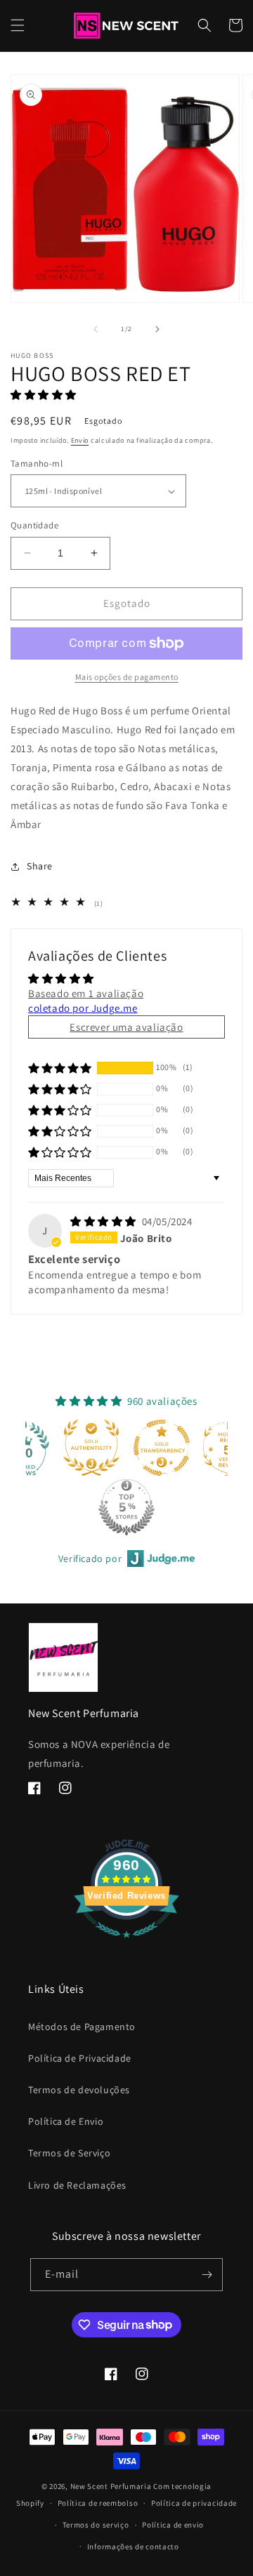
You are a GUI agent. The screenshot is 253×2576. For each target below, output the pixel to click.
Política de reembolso (98, 2503)
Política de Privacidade (80, 2058)
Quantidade (34, 525)
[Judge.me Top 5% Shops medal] (110, 1507)
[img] (105, 1221)
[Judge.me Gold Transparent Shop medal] (145, 1448)
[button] (18, 25)
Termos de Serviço (69, 2153)
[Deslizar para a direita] (157, 329)
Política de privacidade (194, 2503)
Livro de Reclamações (77, 2185)
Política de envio (173, 2525)
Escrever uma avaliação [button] (126, 1027)
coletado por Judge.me (83, 1008)
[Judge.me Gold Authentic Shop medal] (74, 1448)
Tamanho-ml (37, 463)
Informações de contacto (133, 2547)
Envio (80, 440)
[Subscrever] (207, 2275)
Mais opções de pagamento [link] (127, 677)
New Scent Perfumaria (111, 2486)
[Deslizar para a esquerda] (96, 329)
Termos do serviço (96, 2525)
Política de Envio (66, 2121)
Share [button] (40, 866)
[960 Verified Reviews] (126, 1945)
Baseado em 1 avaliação (86, 993)
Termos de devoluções (79, 2090)
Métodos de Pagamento (82, 2027)
